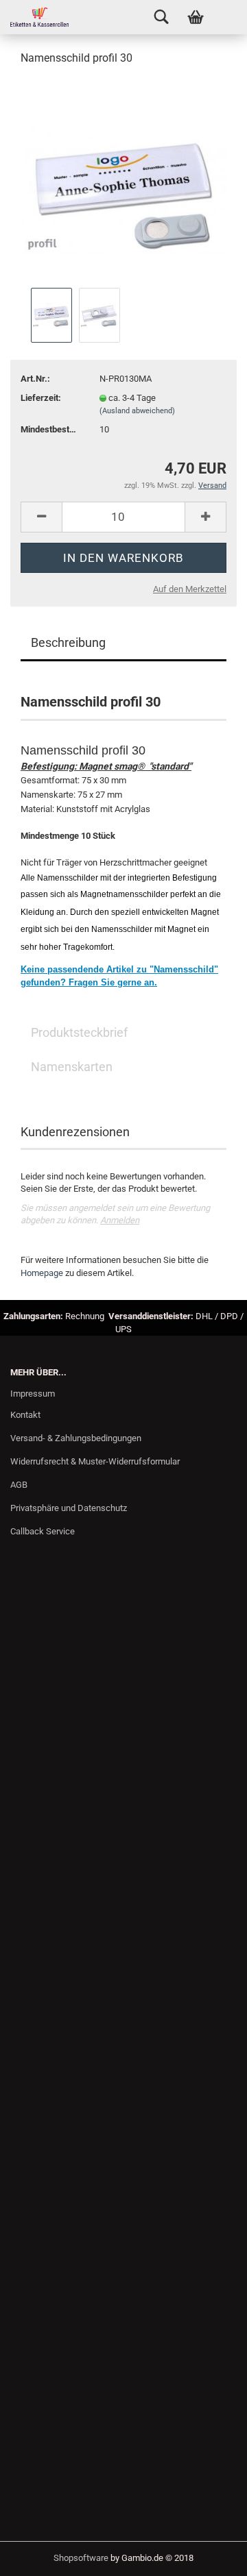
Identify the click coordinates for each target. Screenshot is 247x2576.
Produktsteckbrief (79, 1032)
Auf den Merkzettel (190, 589)
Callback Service (43, 1531)
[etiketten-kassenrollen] (34, 17)
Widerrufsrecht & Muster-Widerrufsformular (95, 1461)
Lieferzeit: (41, 398)
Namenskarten (72, 1067)
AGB (19, 1485)
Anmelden (120, 1220)
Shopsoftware (81, 2558)
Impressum (33, 1394)
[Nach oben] (209, 2555)
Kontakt (25, 1415)
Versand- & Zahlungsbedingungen (76, 1438)
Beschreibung (68, 642)
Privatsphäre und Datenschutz (69, 1508)
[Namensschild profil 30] (123, 181)
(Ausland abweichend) (137, 411)
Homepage (42, 1273)
